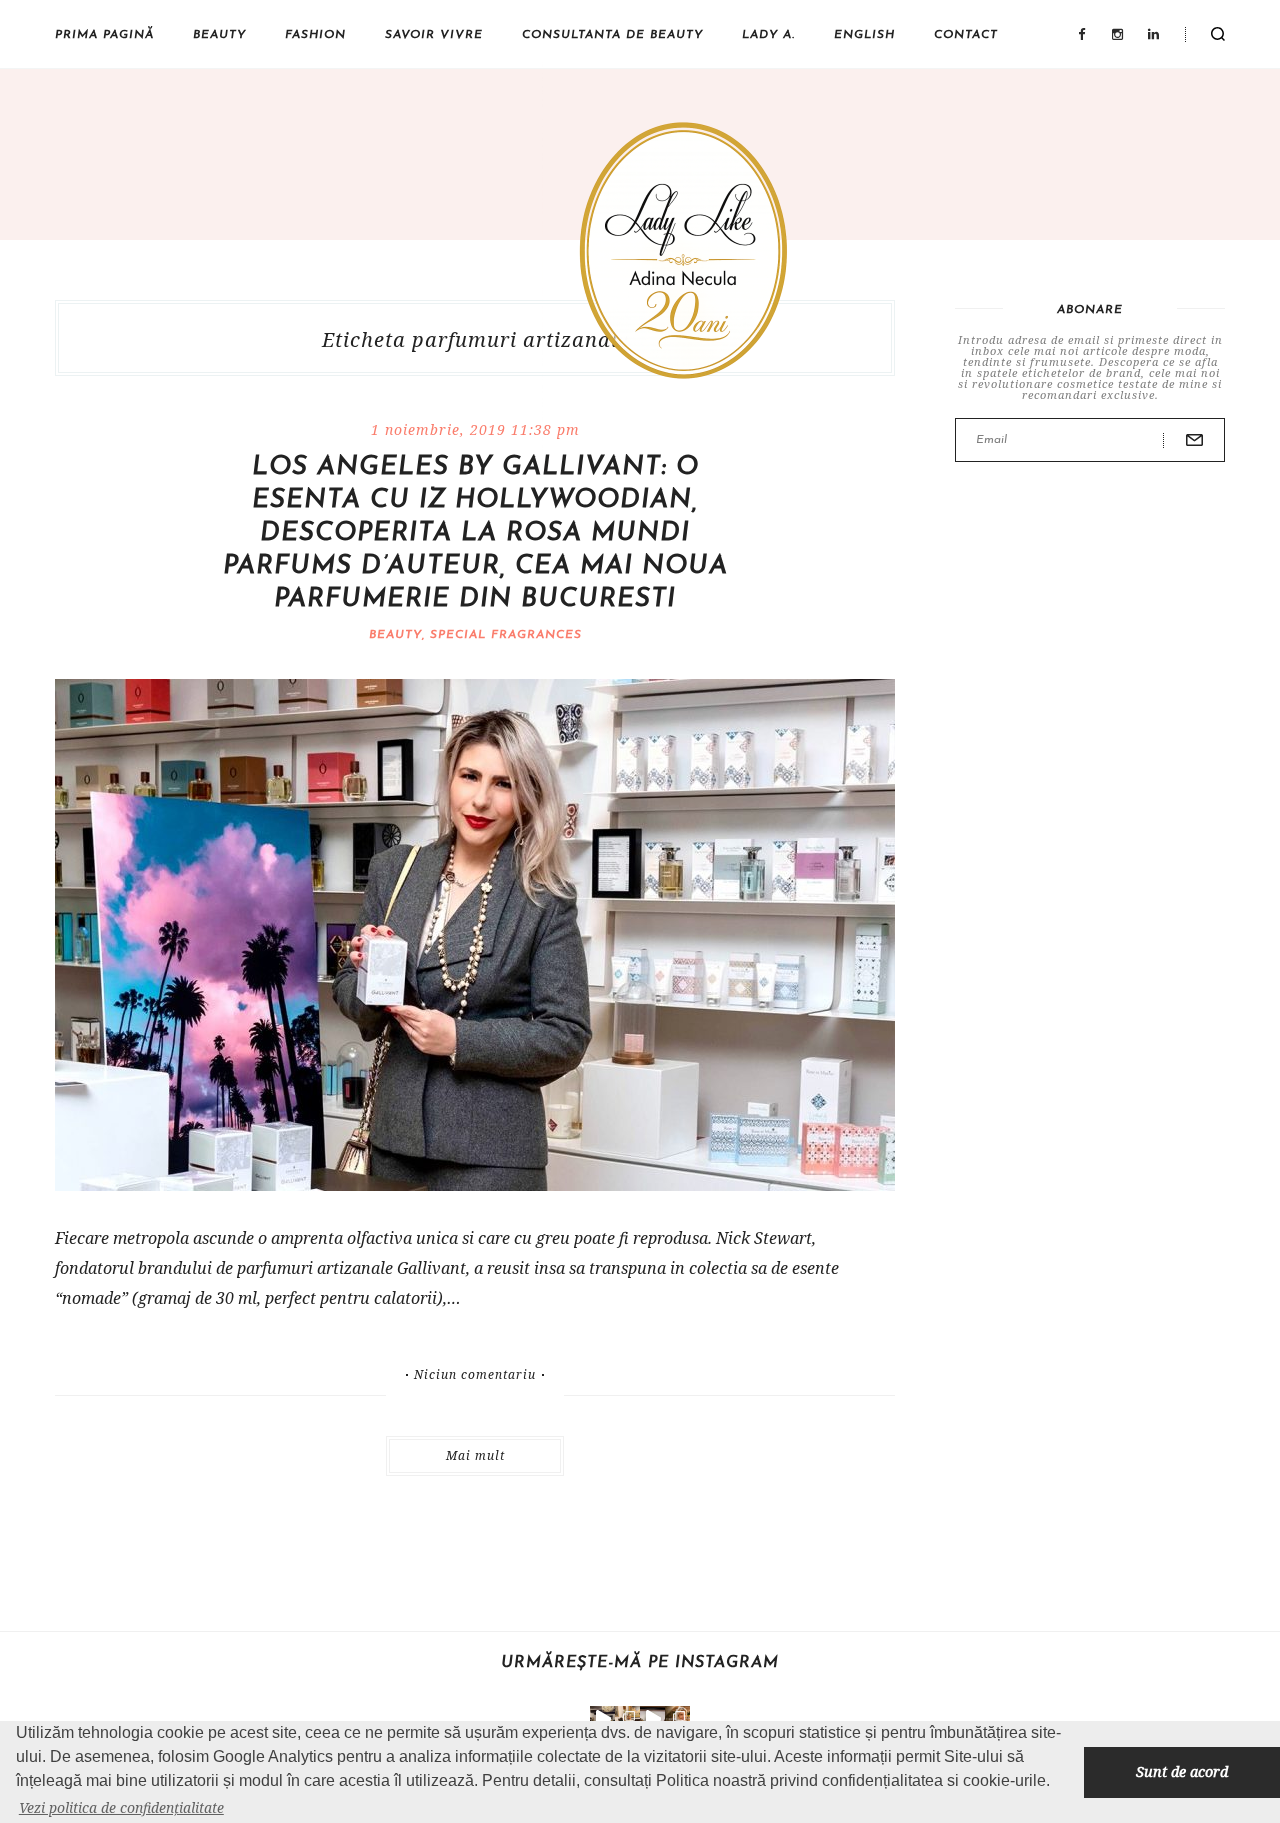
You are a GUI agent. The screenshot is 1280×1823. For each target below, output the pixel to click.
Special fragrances (506, 635)
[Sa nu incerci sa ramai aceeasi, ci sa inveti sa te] (602, 1718)
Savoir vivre (434, 35)
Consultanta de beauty (612, 35)
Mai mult (475, 1455)
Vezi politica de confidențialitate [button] (121, 1807)
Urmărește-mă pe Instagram (640, 1663)
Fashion (315, 35)
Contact (966, 35)
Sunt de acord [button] (1182, 1771)
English (864, 35)
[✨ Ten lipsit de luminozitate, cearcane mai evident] (677, 1718)
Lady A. (768, 35)
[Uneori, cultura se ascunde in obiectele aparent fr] (627, 1718)
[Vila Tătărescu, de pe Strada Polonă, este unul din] (652, 1718)
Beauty (219, 35)
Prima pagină (104, 35)
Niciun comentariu (475, 1375)
